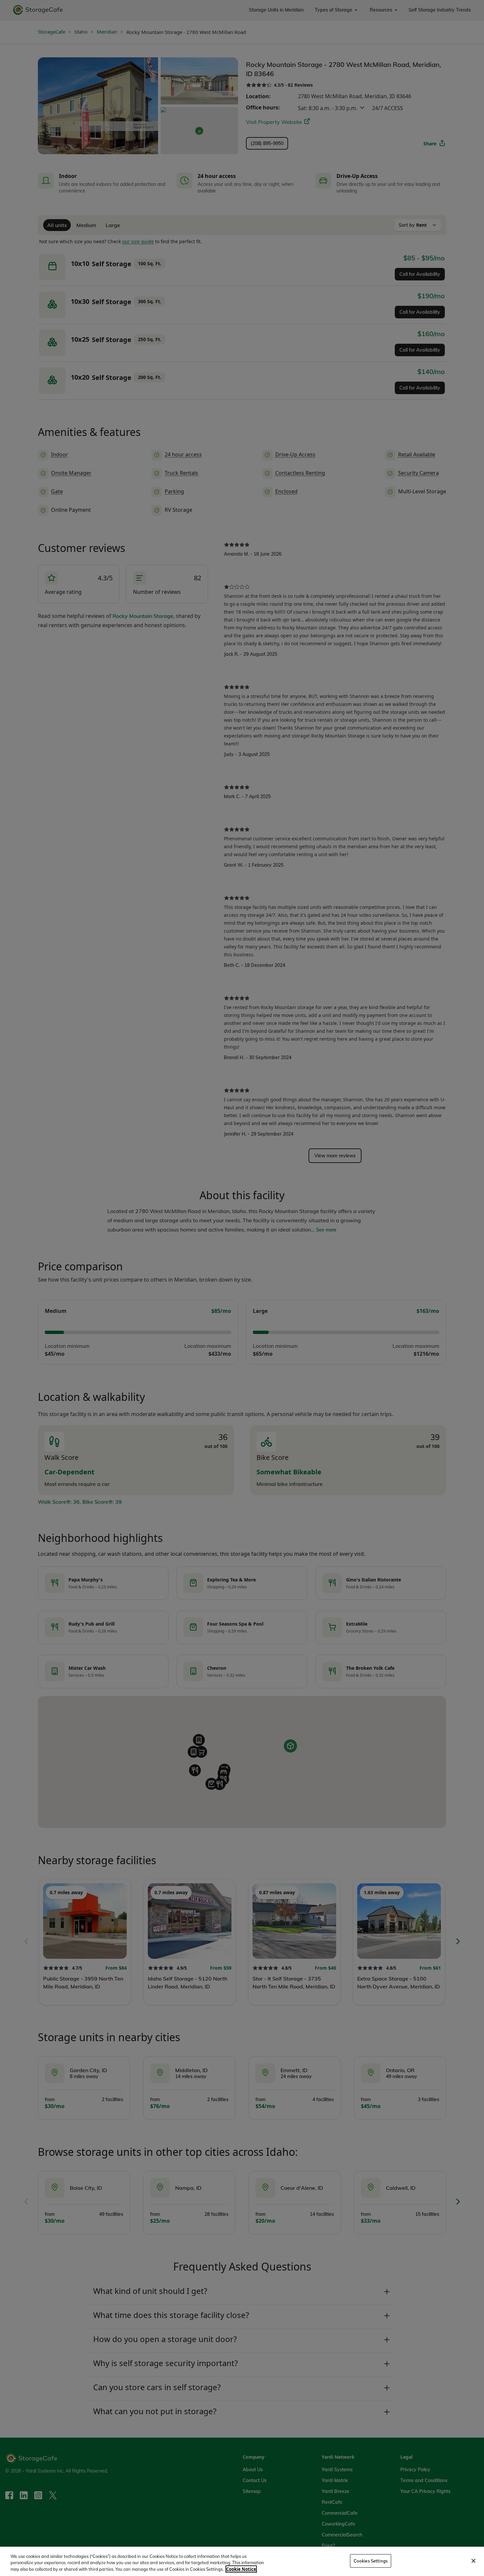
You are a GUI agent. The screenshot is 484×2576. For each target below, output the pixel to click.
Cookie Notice (241, 2569)
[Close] (473, 2561)
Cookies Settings (371, 2561)
